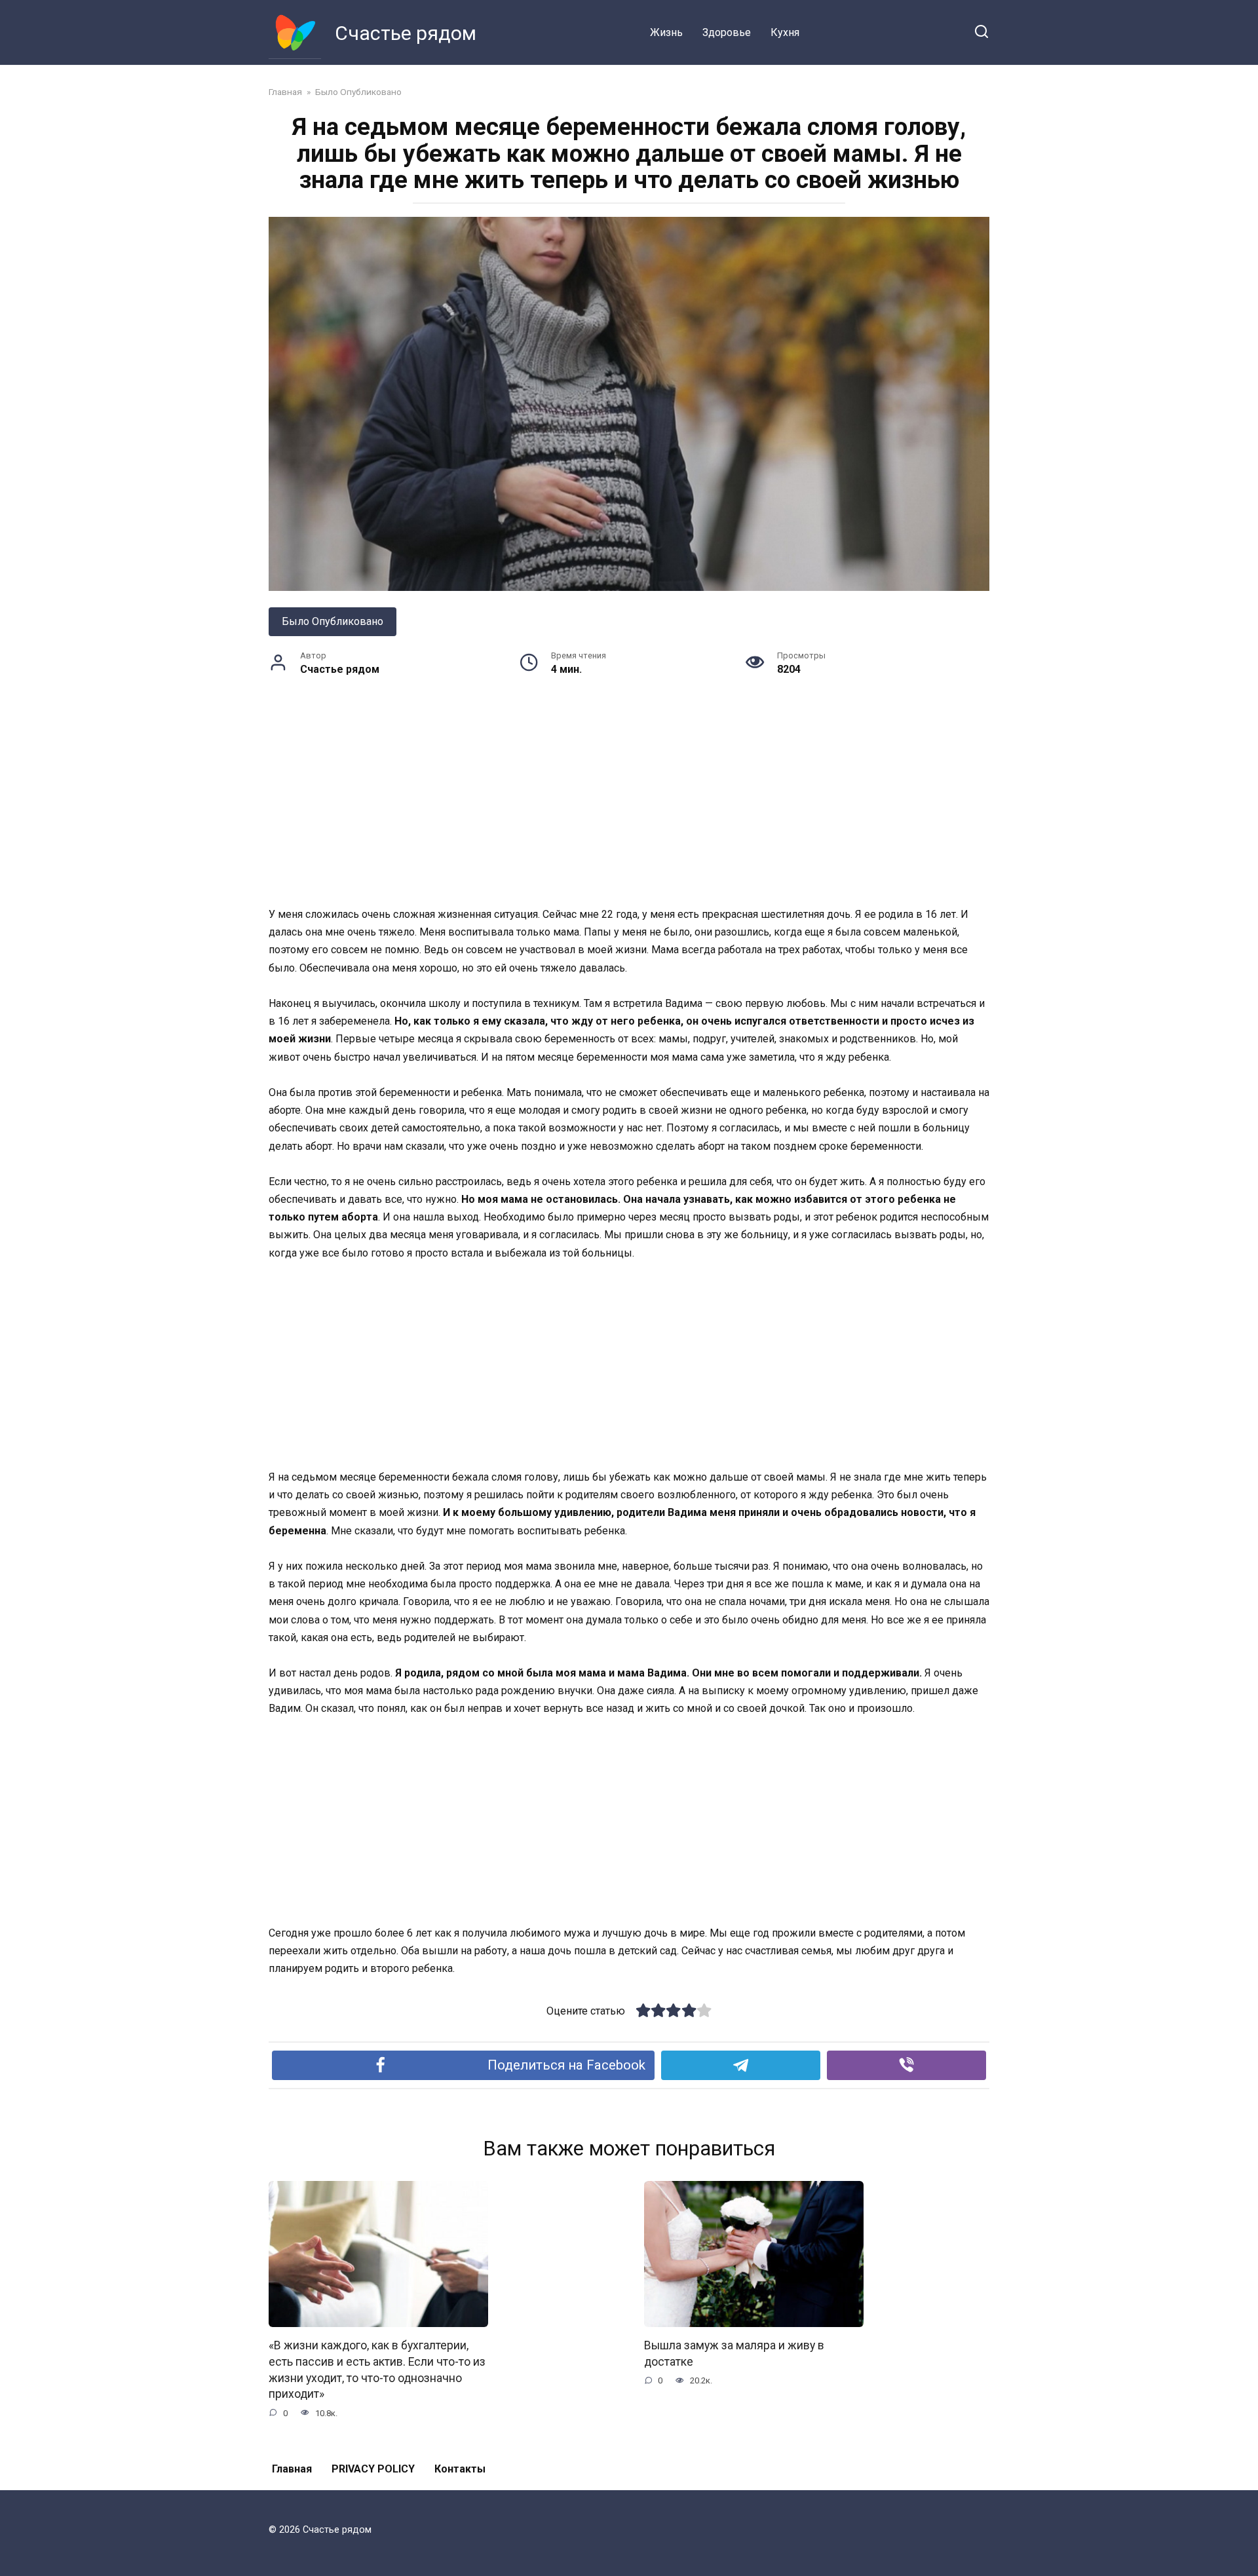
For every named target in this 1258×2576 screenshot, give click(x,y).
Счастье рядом (406, 33)
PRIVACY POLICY (373, 2469)
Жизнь (666, 32)
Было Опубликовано (333, 621)
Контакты (460, 2469)
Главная (292, 2469)
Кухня (785, 32)
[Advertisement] (629, 808)
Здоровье (727, 32)
